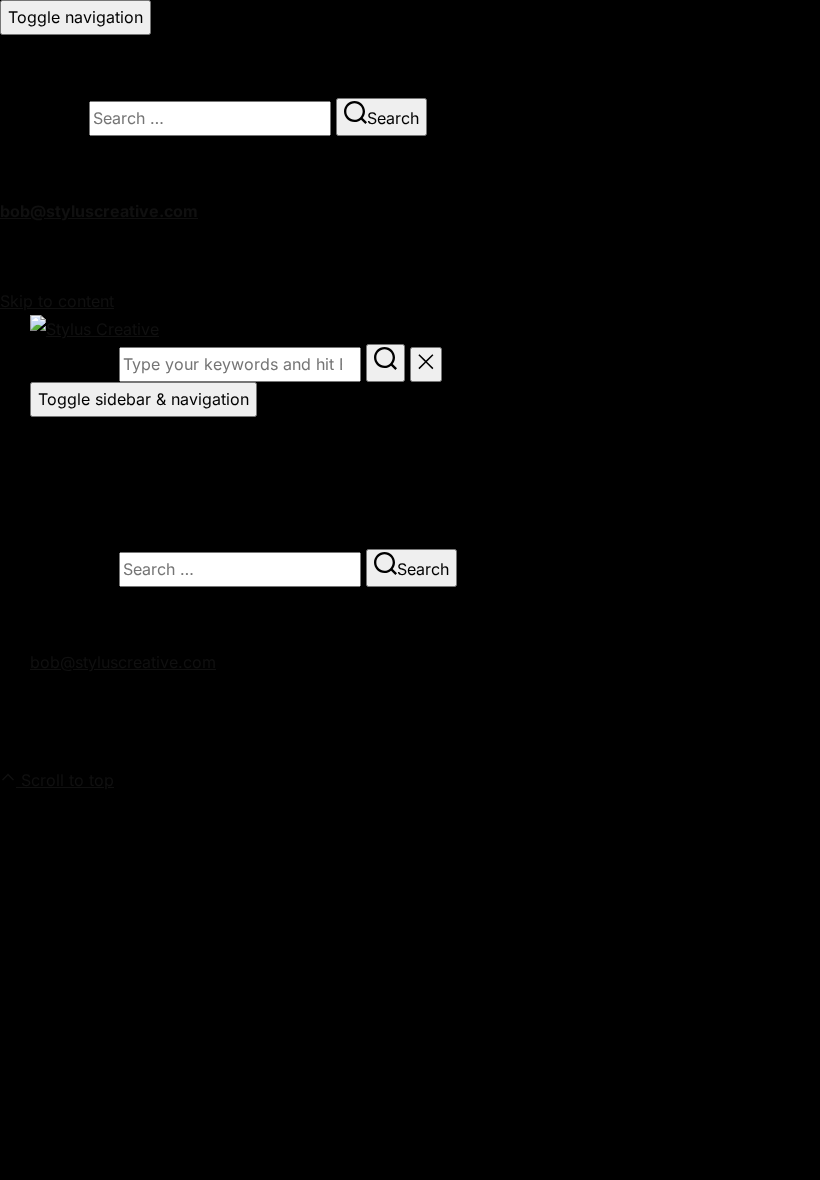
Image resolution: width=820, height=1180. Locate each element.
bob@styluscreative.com (99, 211)
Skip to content (57, 301)
